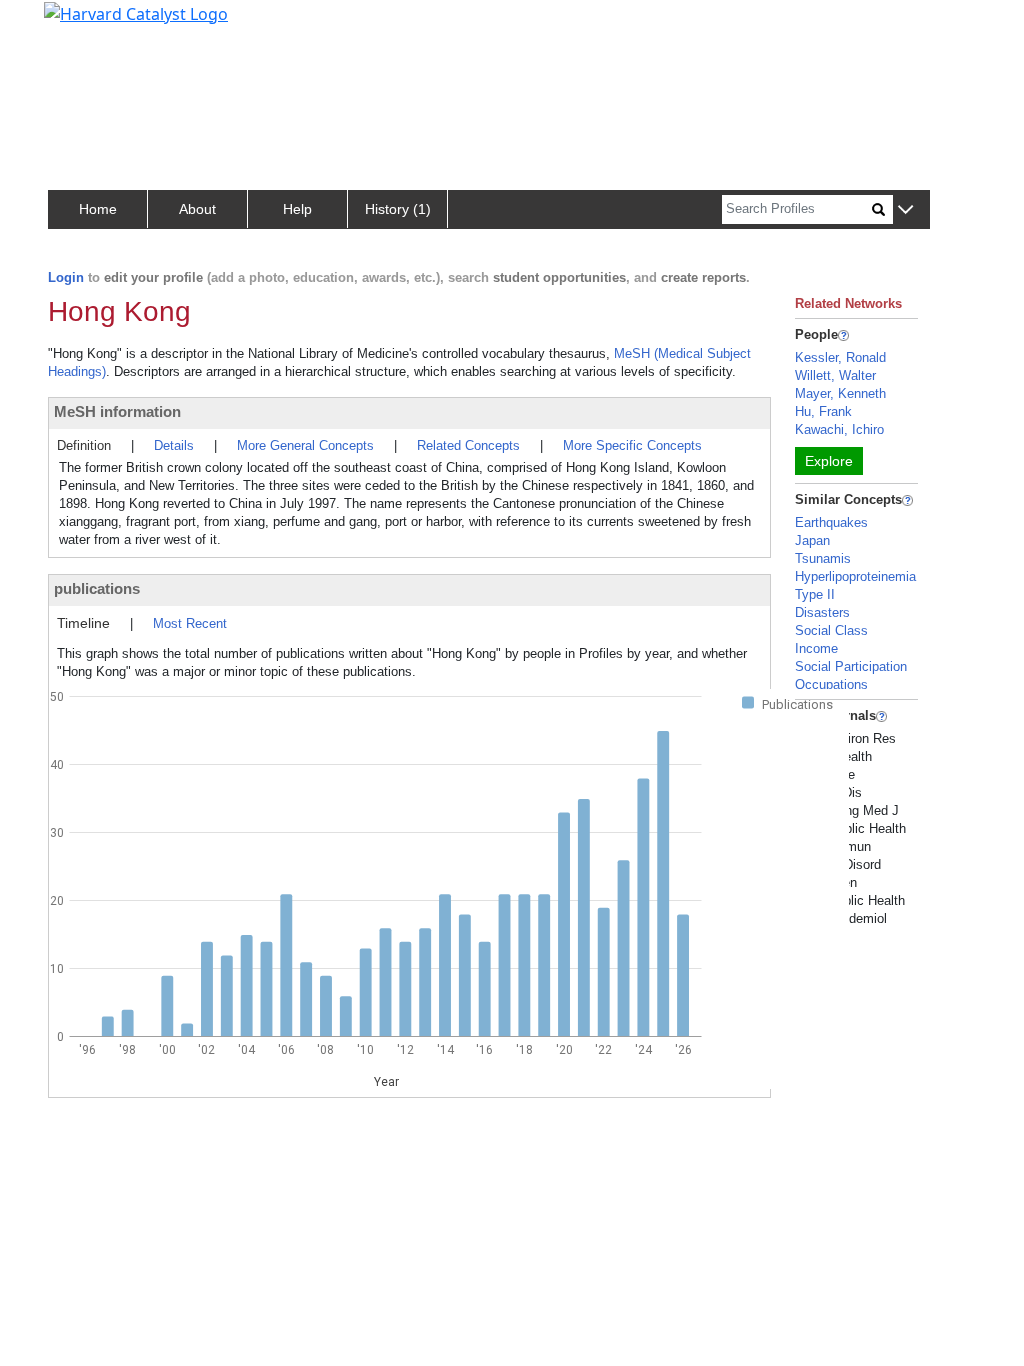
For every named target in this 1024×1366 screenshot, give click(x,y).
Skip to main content (83, 24)
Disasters (822, 612)
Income (816, 648)
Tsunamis (823, 558)
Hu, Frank (823, 411)
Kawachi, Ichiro (839, 429)
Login (66, 277)
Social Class (831, 630)
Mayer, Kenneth (840, 393)
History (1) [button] (398, 209)
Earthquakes (831, 522)
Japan (812, 540)
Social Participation (851, 666)
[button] (905, 210)
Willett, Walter (835, 375)
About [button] (197, 209)
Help (297, 209)
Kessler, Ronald (840, 357)
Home (98, 209)
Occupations (831, 684)
